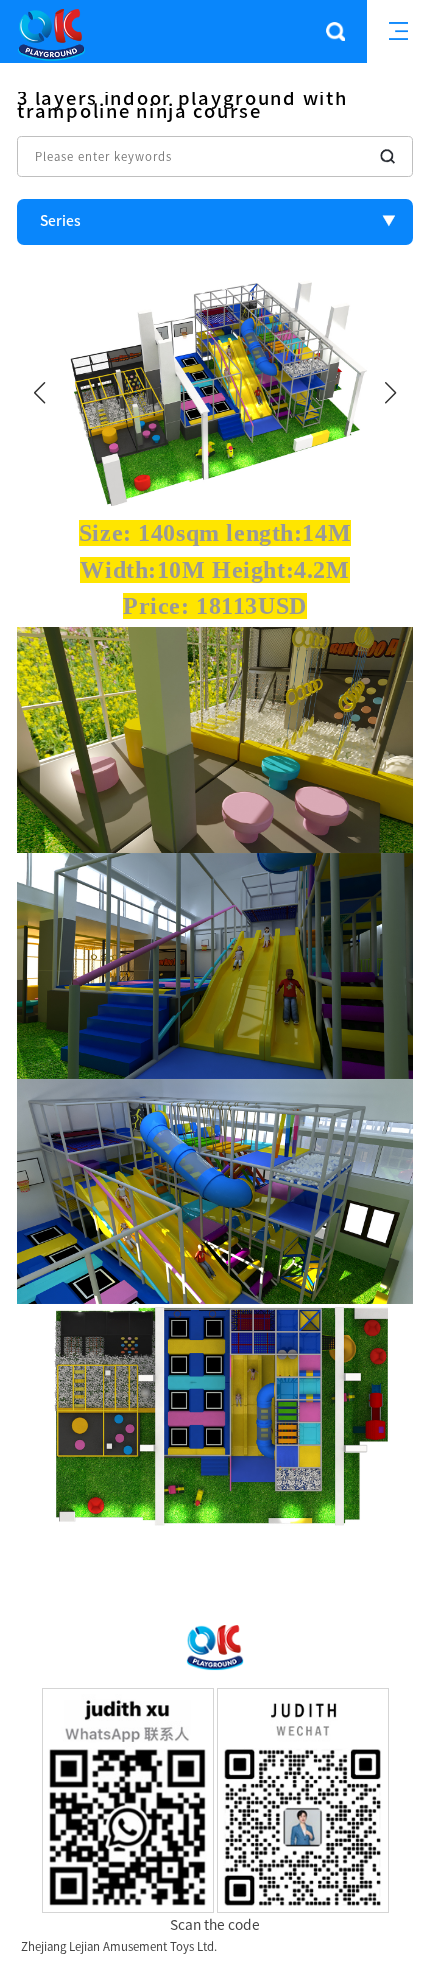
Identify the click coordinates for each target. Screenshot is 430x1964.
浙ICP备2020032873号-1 (286, 1946)
